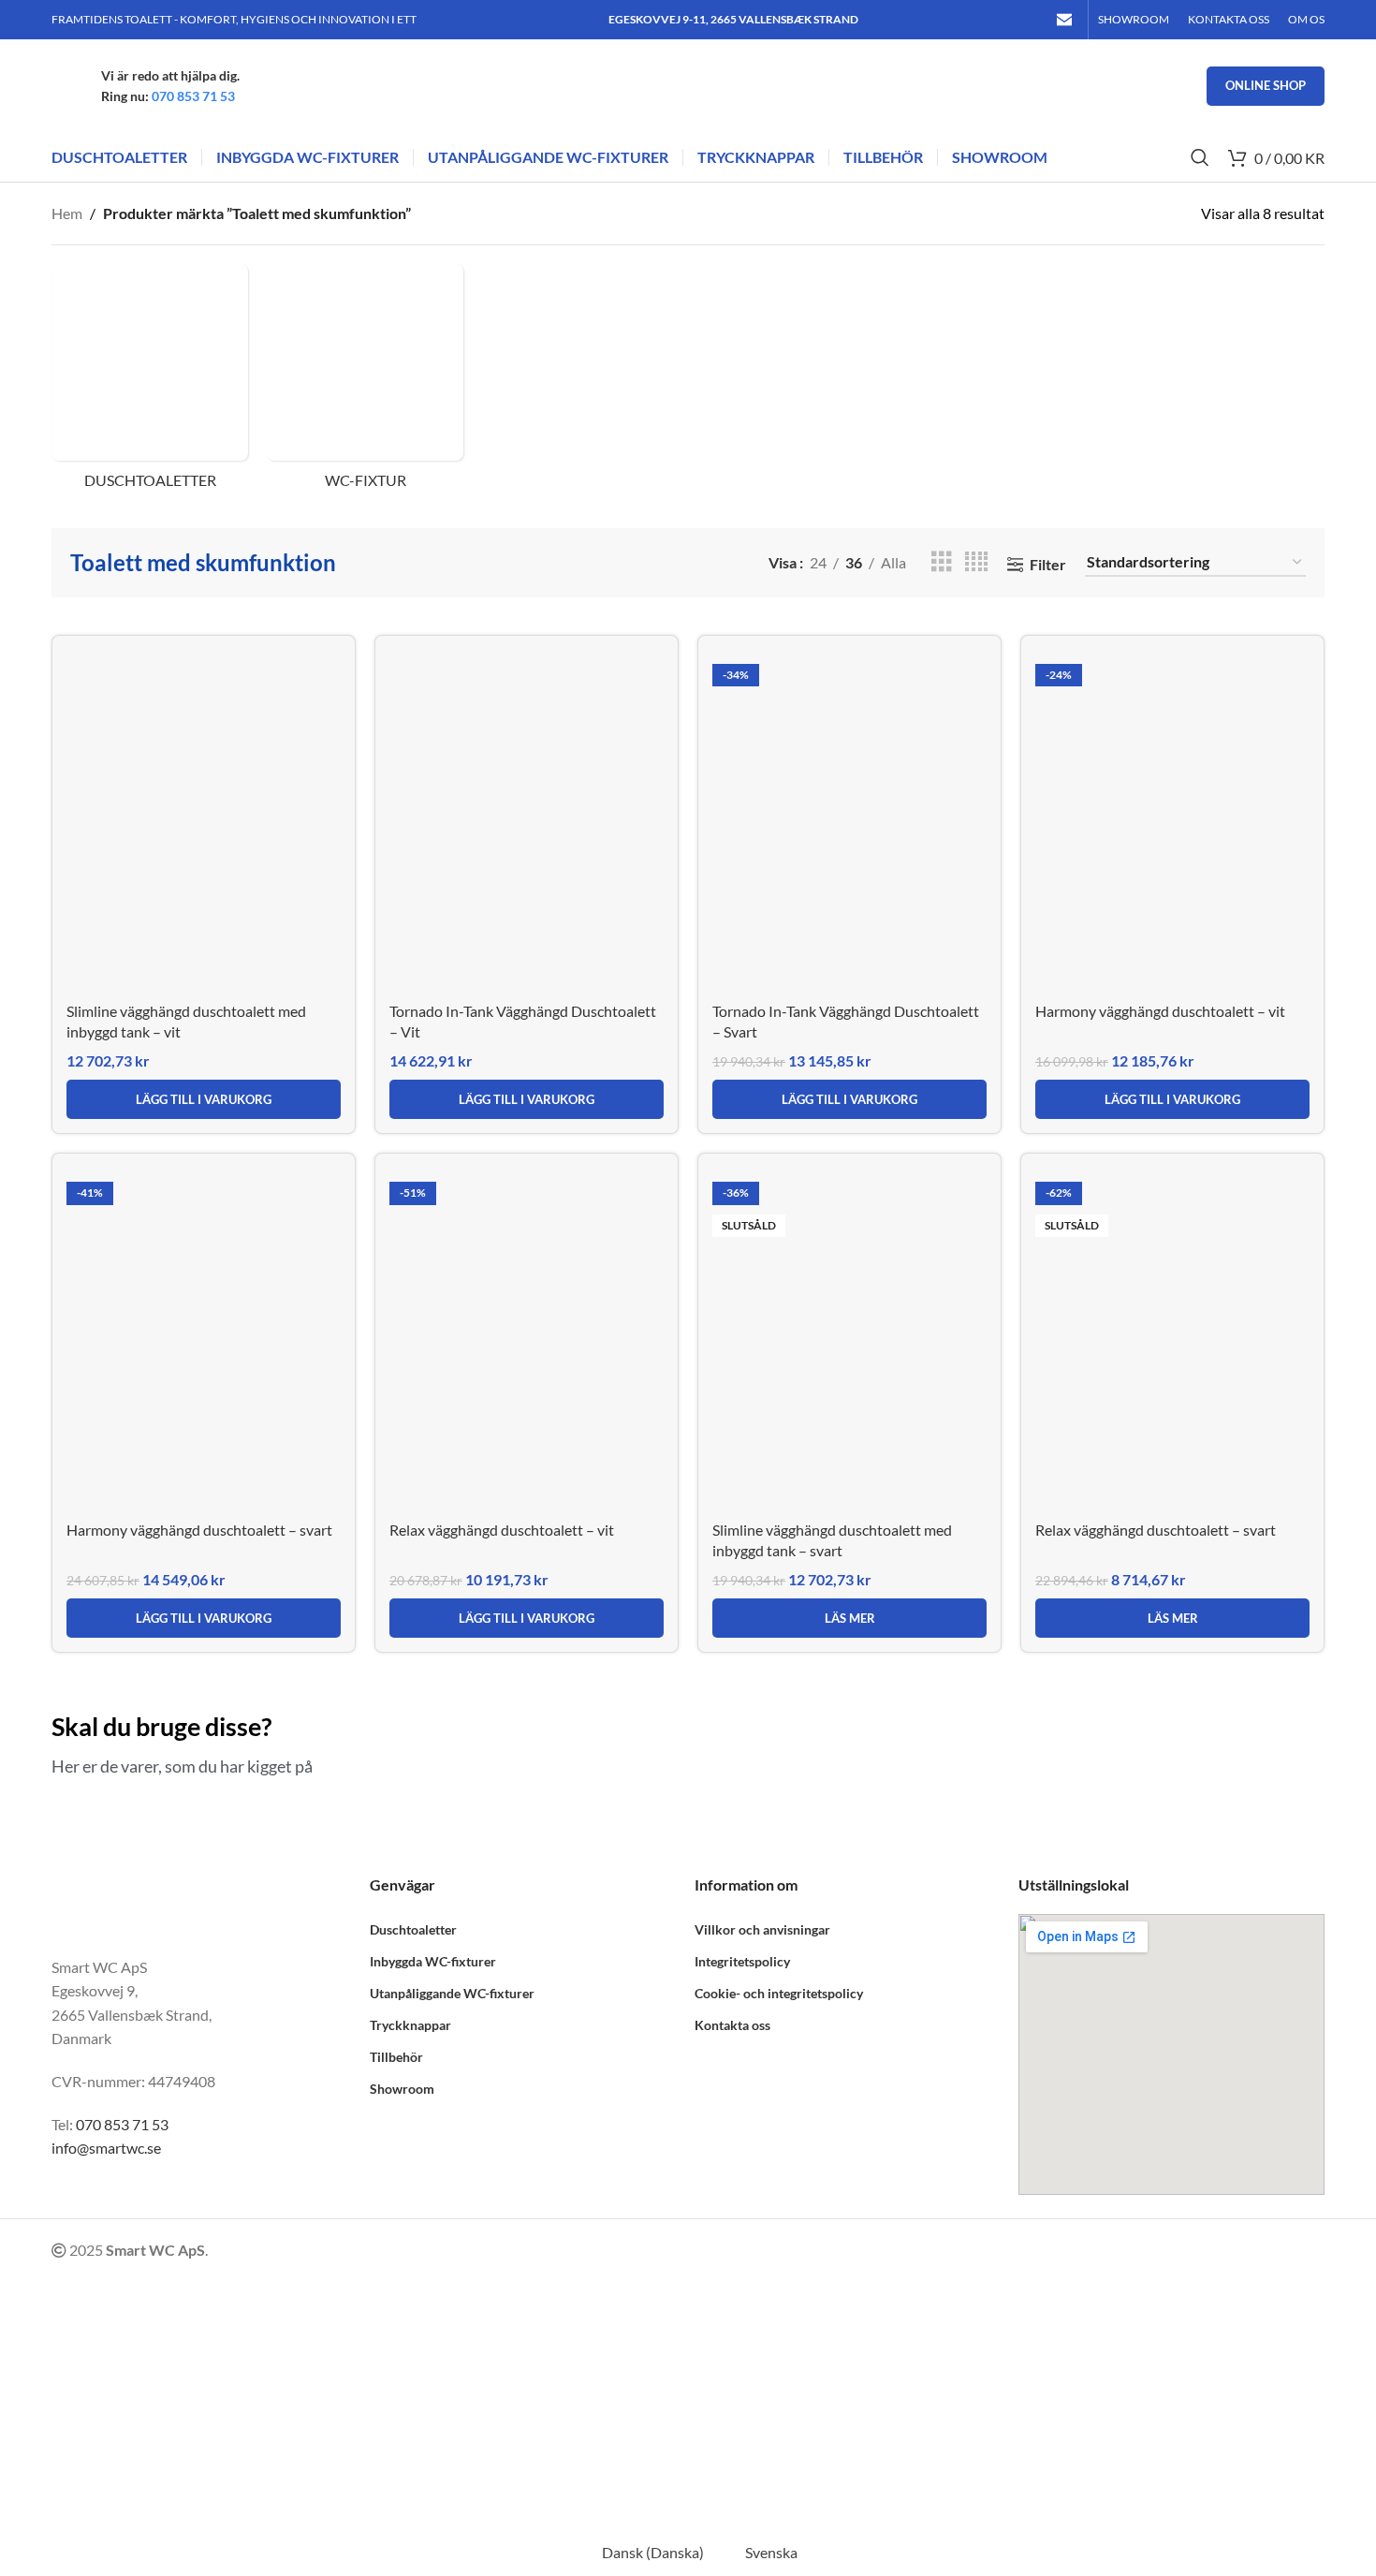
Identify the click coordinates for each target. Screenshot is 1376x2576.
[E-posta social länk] (1065, 20)
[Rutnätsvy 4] (976, 562)
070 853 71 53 (193, 96)
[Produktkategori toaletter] (150, 382)
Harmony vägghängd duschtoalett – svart (199, 1530)
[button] (204, 1099)
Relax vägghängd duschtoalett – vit (502, 1530)
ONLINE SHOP (1266, 85)
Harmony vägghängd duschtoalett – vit (1160, 1011)
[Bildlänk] (187, 1903)
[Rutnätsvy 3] (942, 562)
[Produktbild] (204, 821)
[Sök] (1200, 157)
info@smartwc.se (106, 2148)
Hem (67, 213)
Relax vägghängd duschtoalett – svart (1156, 1530)
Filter (1048, 564)
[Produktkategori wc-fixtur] (365, 382)
